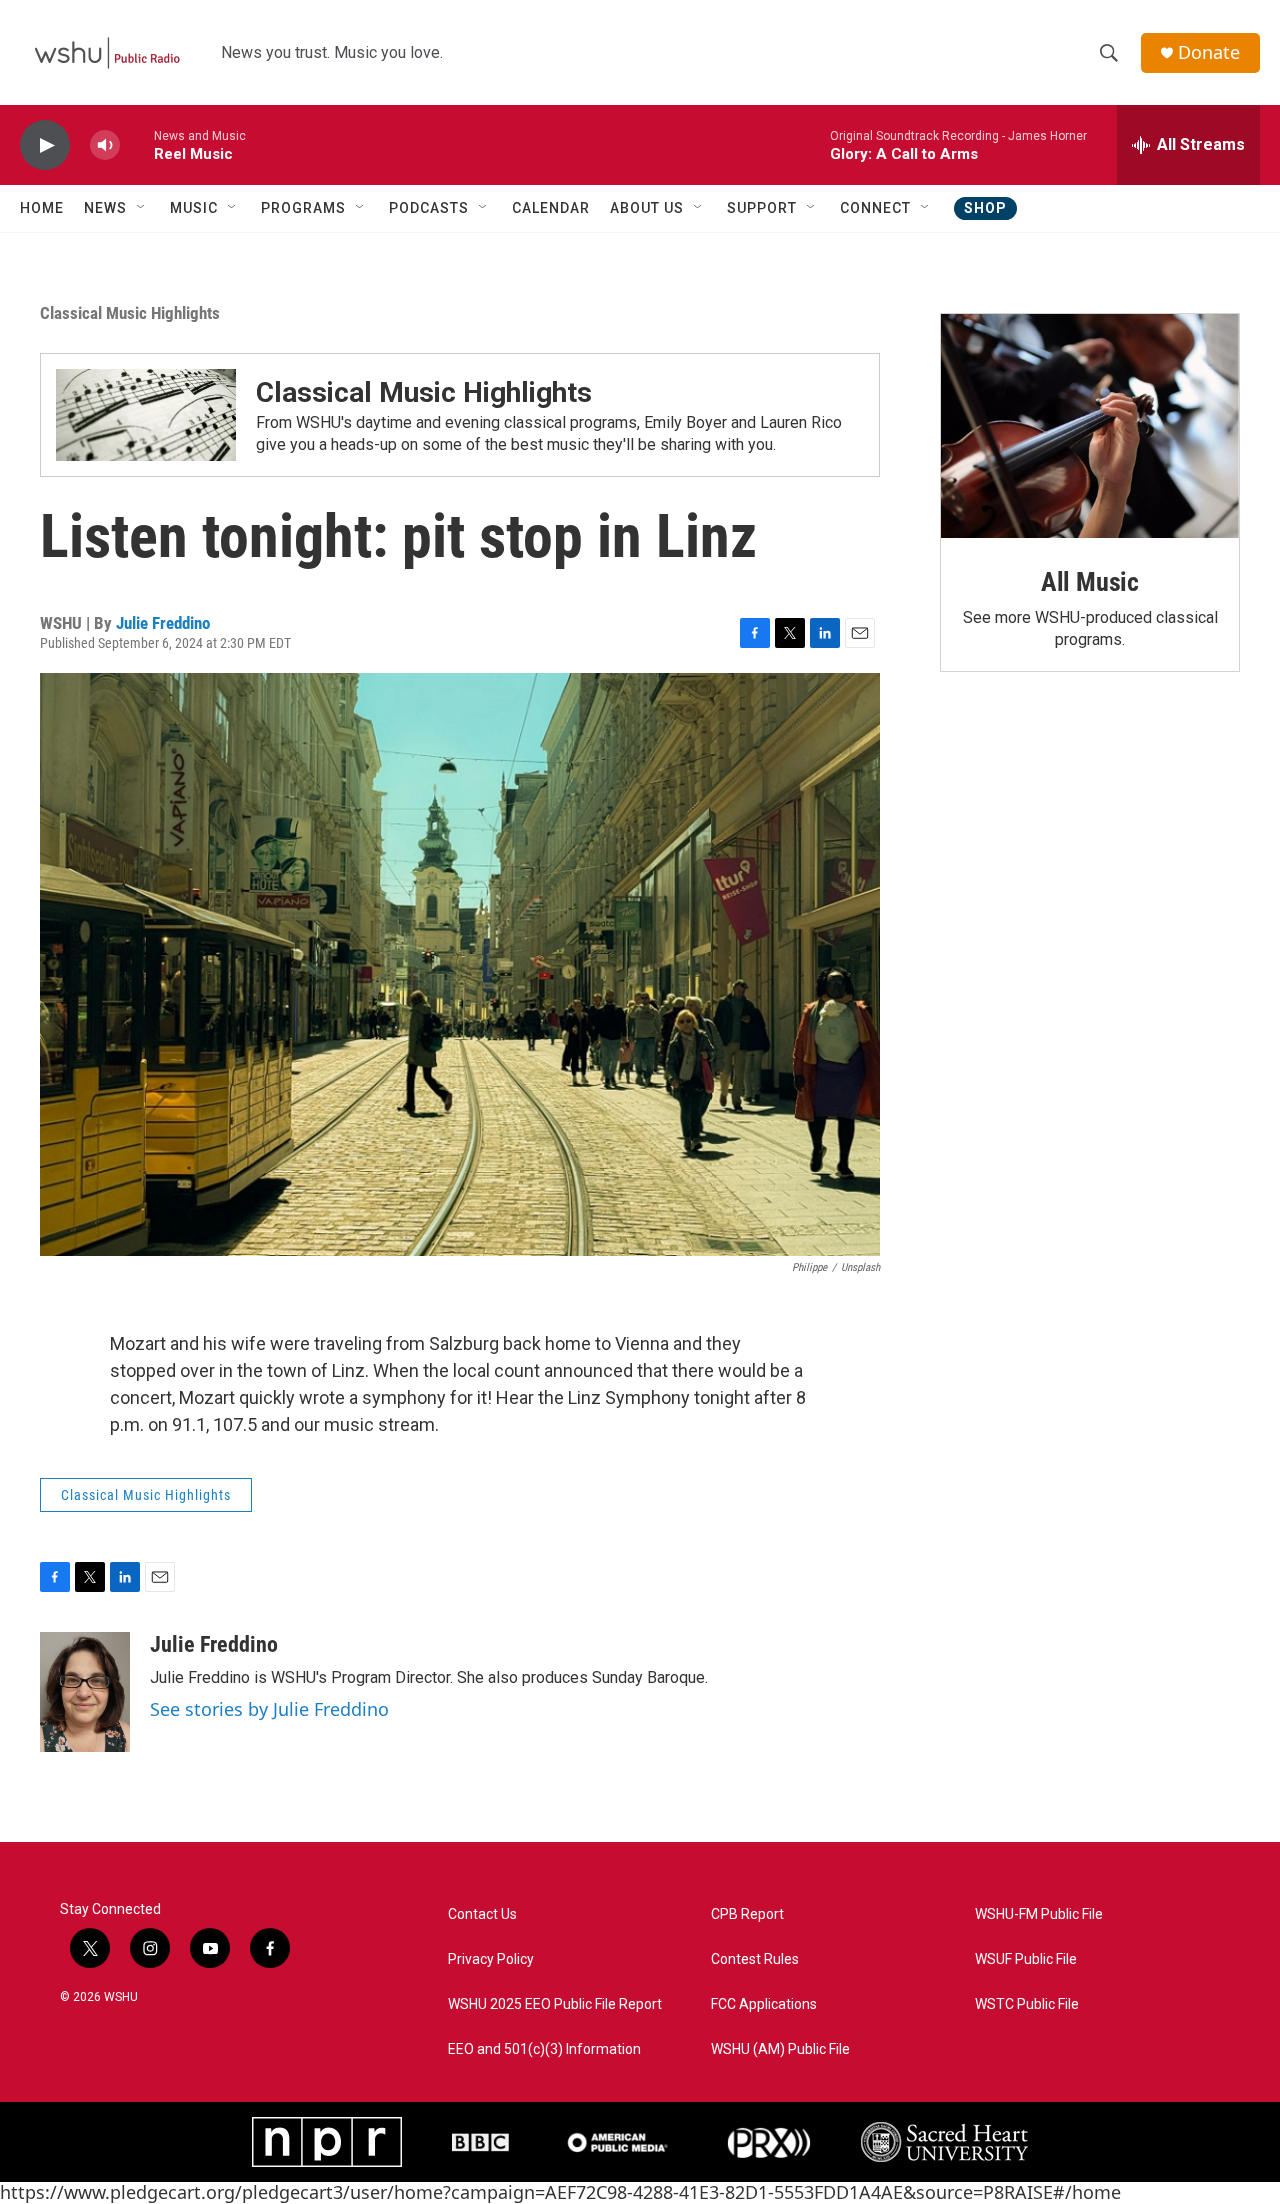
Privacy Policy (491, 1959)
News (105, 208)
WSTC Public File (1027, 2004)
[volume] (105, 145)
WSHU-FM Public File (1039, 1914)
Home (42, 208)
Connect (875, 208)
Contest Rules (755, 1959)
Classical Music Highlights (130, 313)
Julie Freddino (163, 623)
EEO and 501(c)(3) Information (544, 2049)
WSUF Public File (1026, 1959)
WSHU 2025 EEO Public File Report (555, 2004)
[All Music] (1090, 426)
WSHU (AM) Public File (780, 2049)
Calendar (551, 208)
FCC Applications (764, 2004)
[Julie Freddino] (85, 1692)
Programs (303, 208)
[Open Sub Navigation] (142, 208)
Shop (985, 208)
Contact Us (482, 1914)
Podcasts (429, 208)
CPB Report (747, 1914)
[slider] (137, 144)
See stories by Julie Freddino (269, 1709)
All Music (1090, 582)
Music (194, 208)
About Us (647, 208)
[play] (45, 145)
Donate (1209, 52)
